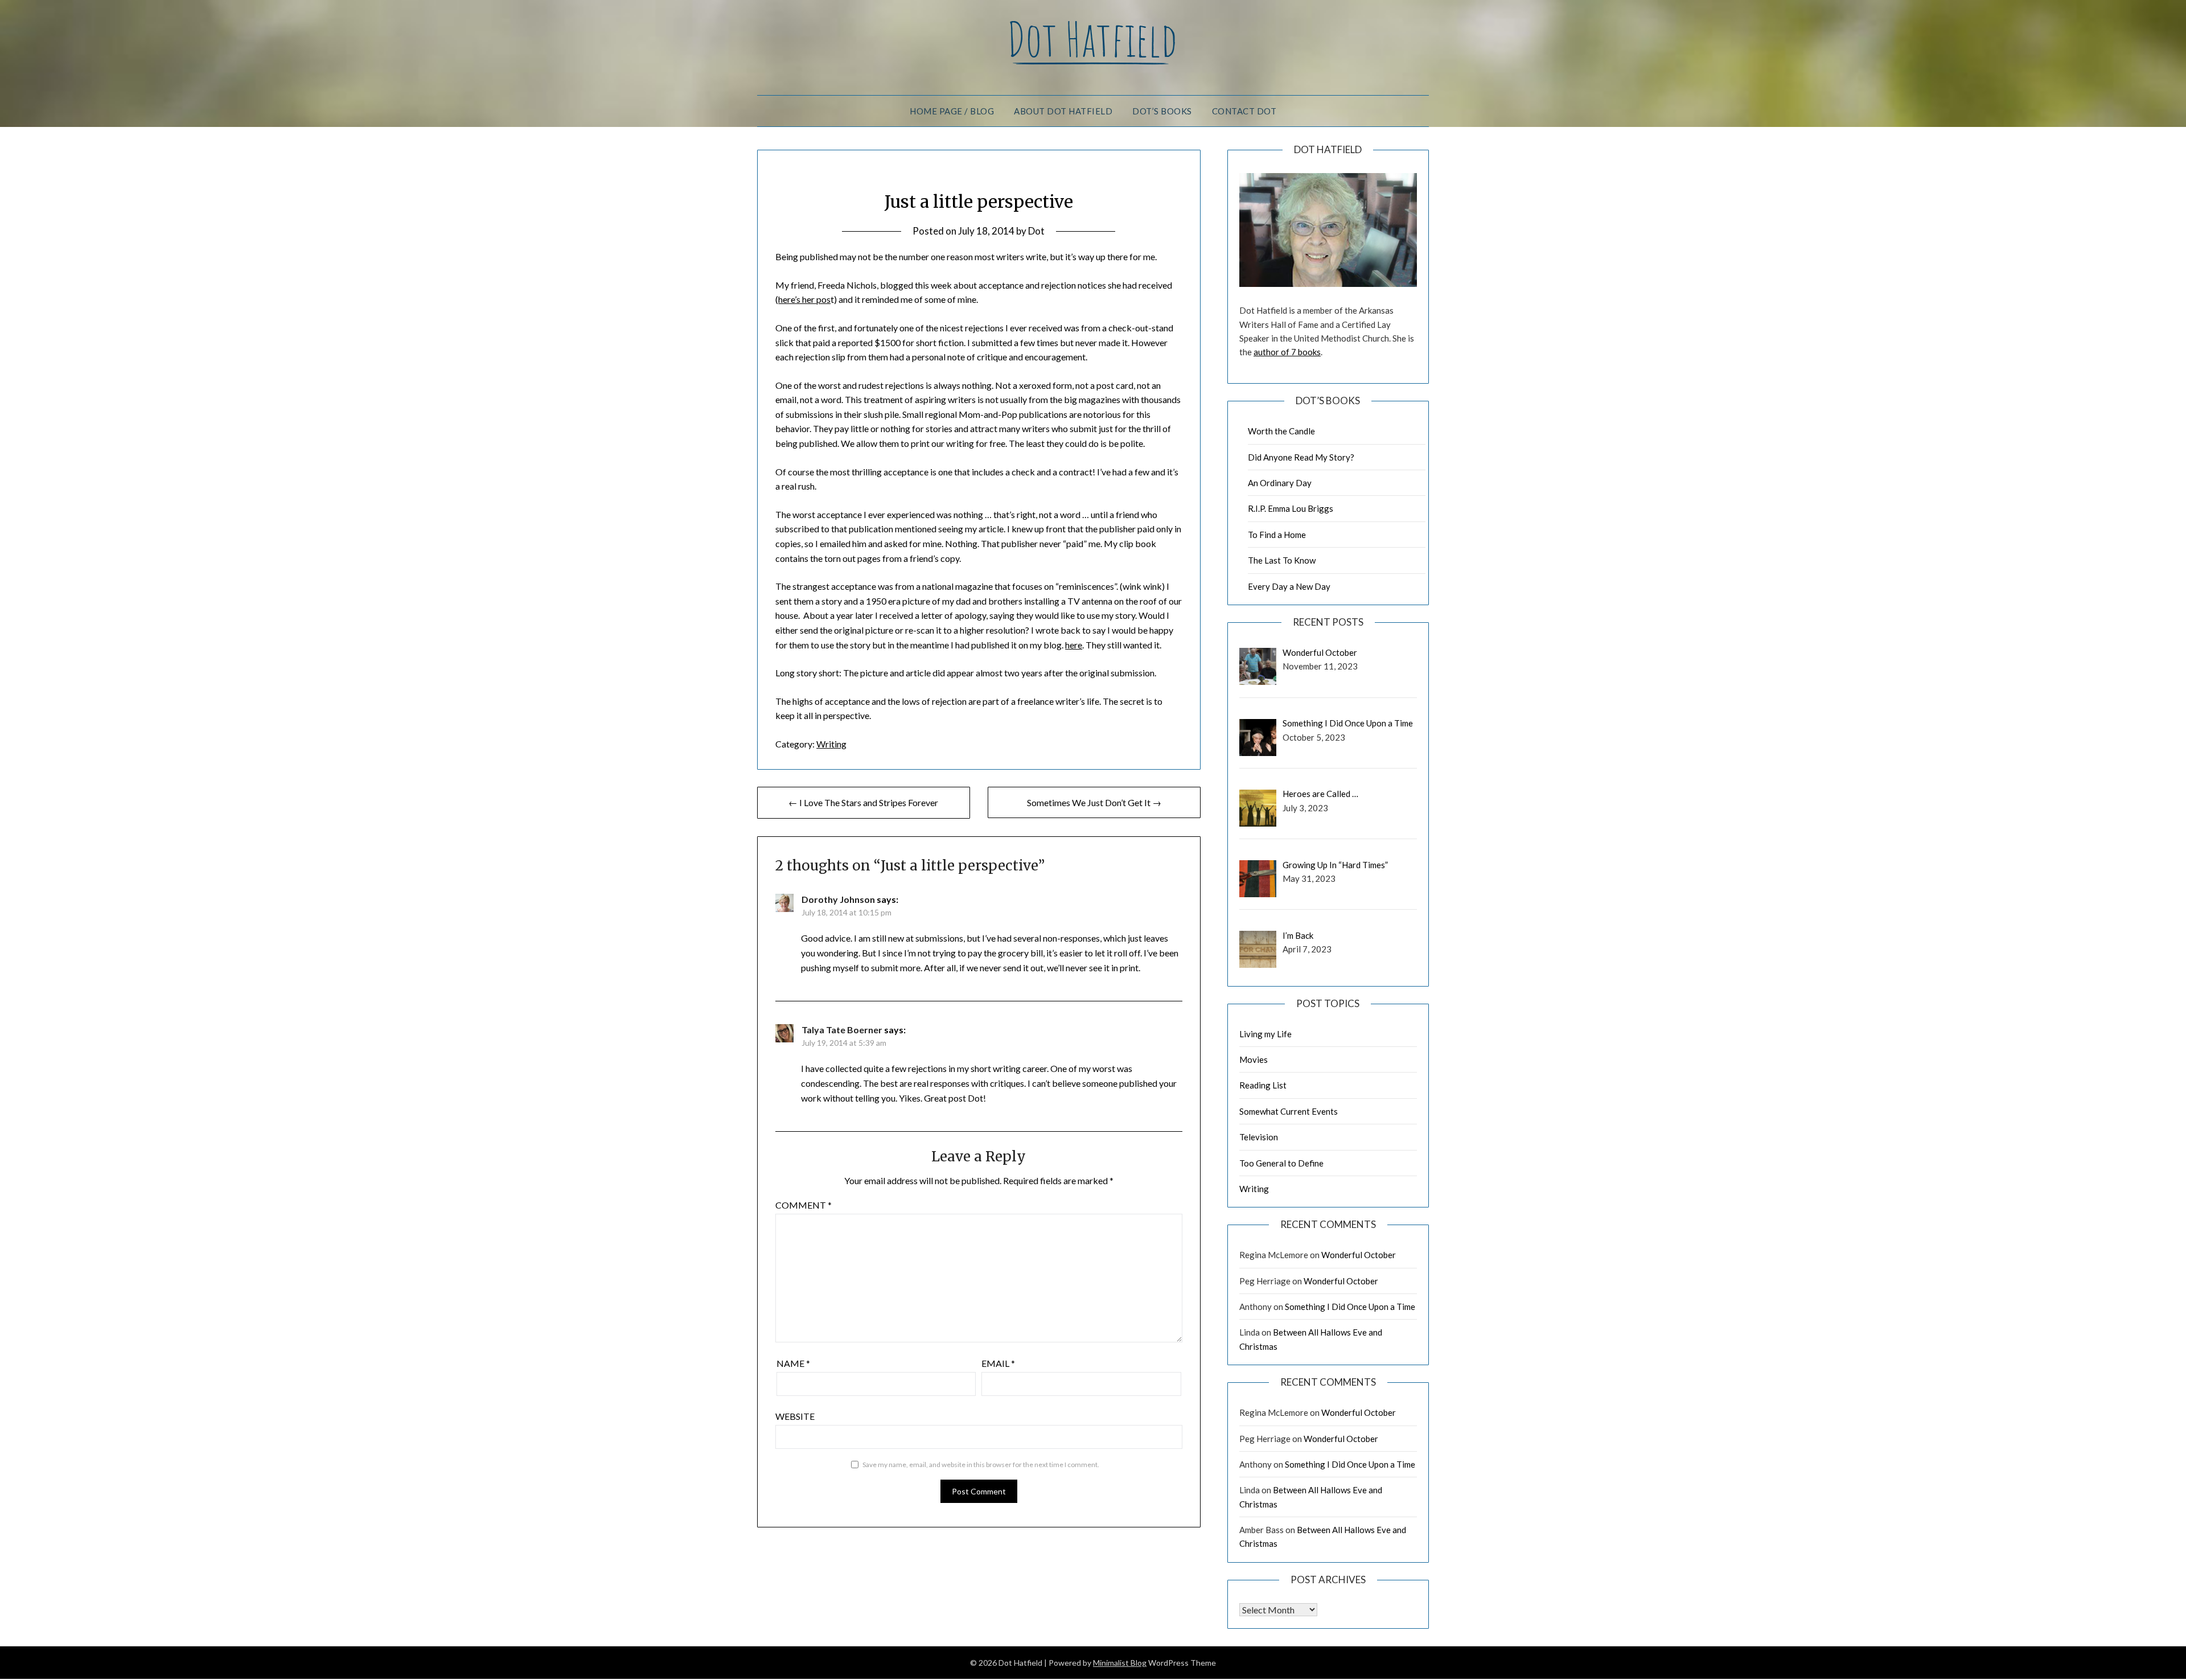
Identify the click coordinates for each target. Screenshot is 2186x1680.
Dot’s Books (1162, 111)
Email (998, 1363)
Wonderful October (1359, 1255)
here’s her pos (804, 299)
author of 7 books (1287, 352)
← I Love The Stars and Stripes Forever (863, 802)
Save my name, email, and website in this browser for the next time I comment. (981, 1465)
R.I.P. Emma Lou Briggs (1291, 508)
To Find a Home (1277, 535)
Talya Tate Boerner (842, 1030)
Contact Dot (1244, 111)
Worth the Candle (1281, 431)
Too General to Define (1281, 1163)
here (1074, 645)
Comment (804, 1205)
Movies (1254, 1059)
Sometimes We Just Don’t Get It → (1094, 802)
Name (793, 1363)
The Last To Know (1282, 560)
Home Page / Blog (952, 111)
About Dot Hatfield (1063, 111)
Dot (1036, 231)
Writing (831, 744)
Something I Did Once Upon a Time (1350, 1307)
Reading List (1263, 1085)
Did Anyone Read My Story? (1301, 457)
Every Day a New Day (1289, 586)
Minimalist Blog (1120, 1663)
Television (1259, 1137)
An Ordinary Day (1280, 483)
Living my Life (1265, 1034)
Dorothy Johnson (838, 899)
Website (795, 1416)
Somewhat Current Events (1289, 1111)
